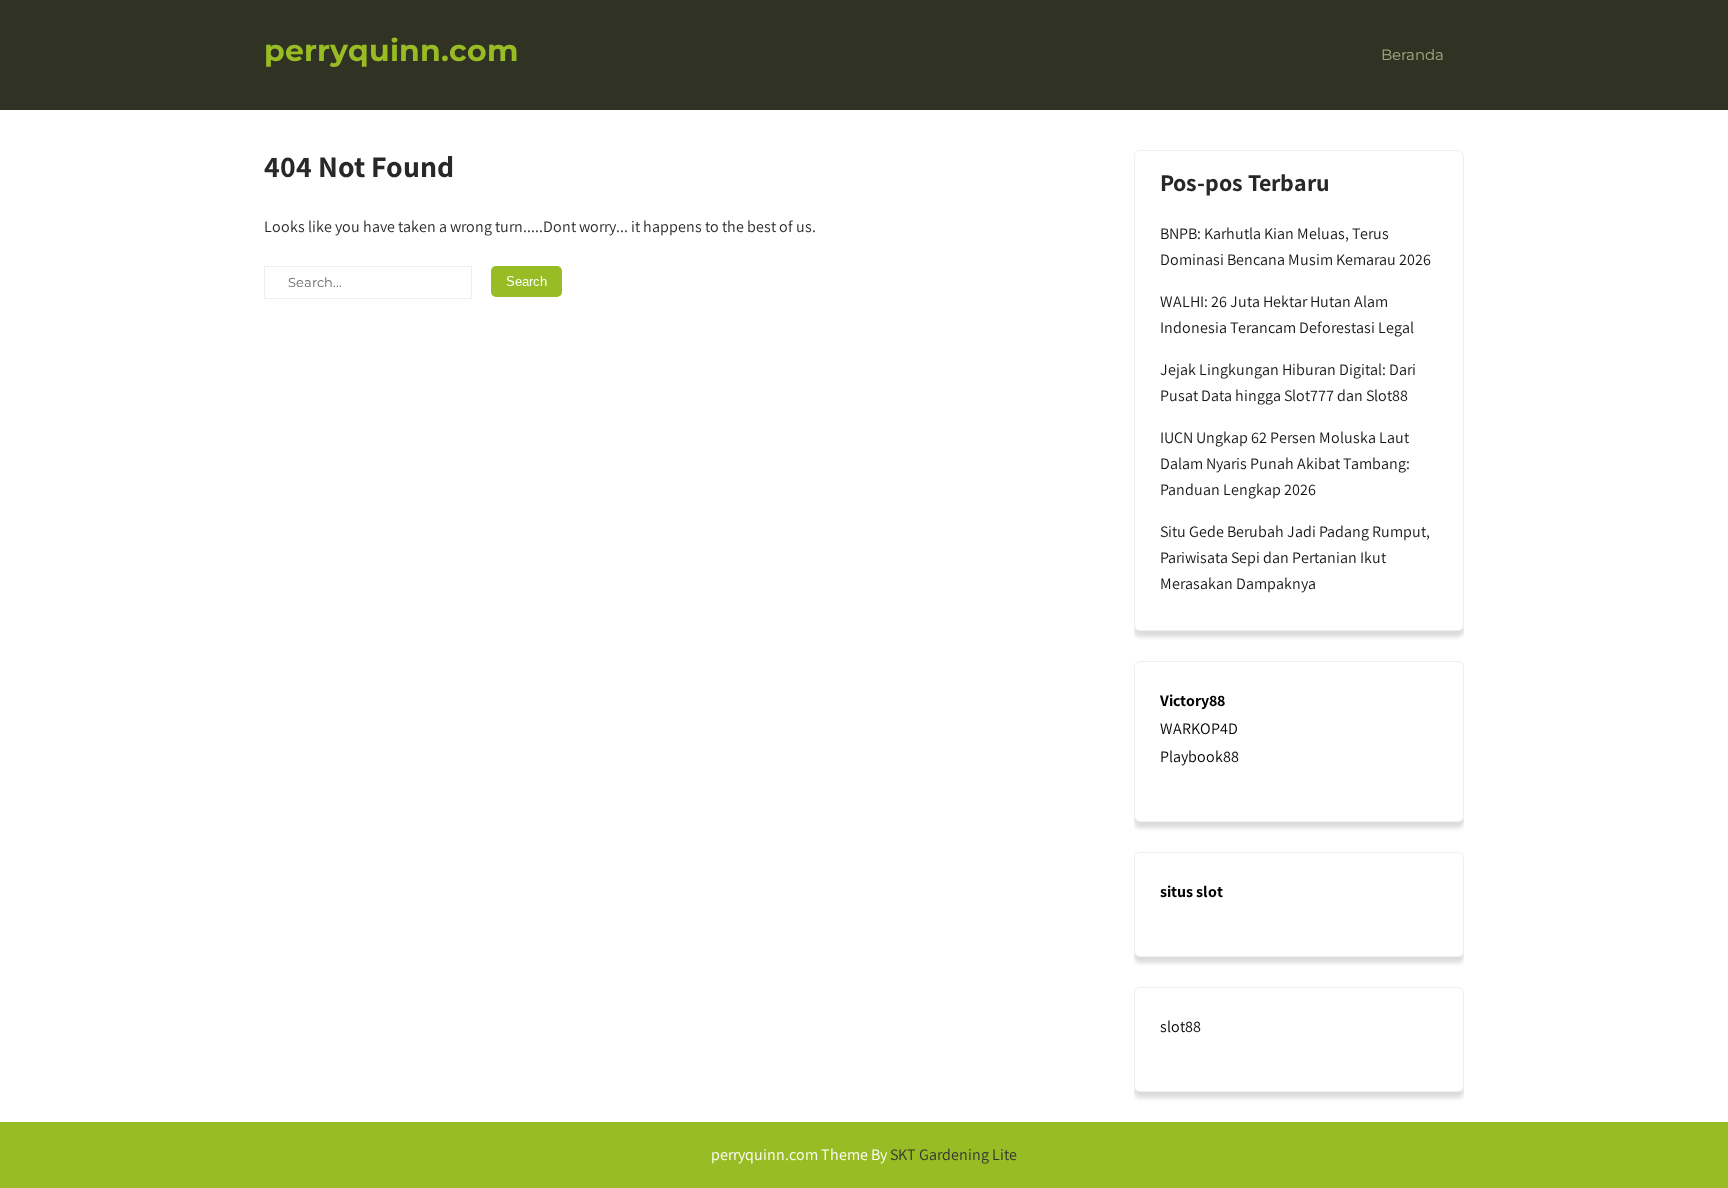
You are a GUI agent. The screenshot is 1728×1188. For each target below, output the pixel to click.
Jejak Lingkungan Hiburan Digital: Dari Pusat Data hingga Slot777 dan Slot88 (1288, 382)
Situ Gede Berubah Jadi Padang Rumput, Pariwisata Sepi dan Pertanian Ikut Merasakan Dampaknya (1295, 557)
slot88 (1180, 1026)
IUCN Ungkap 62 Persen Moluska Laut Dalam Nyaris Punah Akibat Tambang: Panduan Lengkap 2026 (1285, 463)
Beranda (1412, 54)
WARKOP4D (1199, 728)
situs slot (1191, 891)
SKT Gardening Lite (953, 1154)
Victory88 (1192, 700)
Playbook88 (1199, 756)
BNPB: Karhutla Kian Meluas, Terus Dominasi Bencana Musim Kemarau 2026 (1295, 246)
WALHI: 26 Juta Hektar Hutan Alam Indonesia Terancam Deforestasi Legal (1287, 314)
